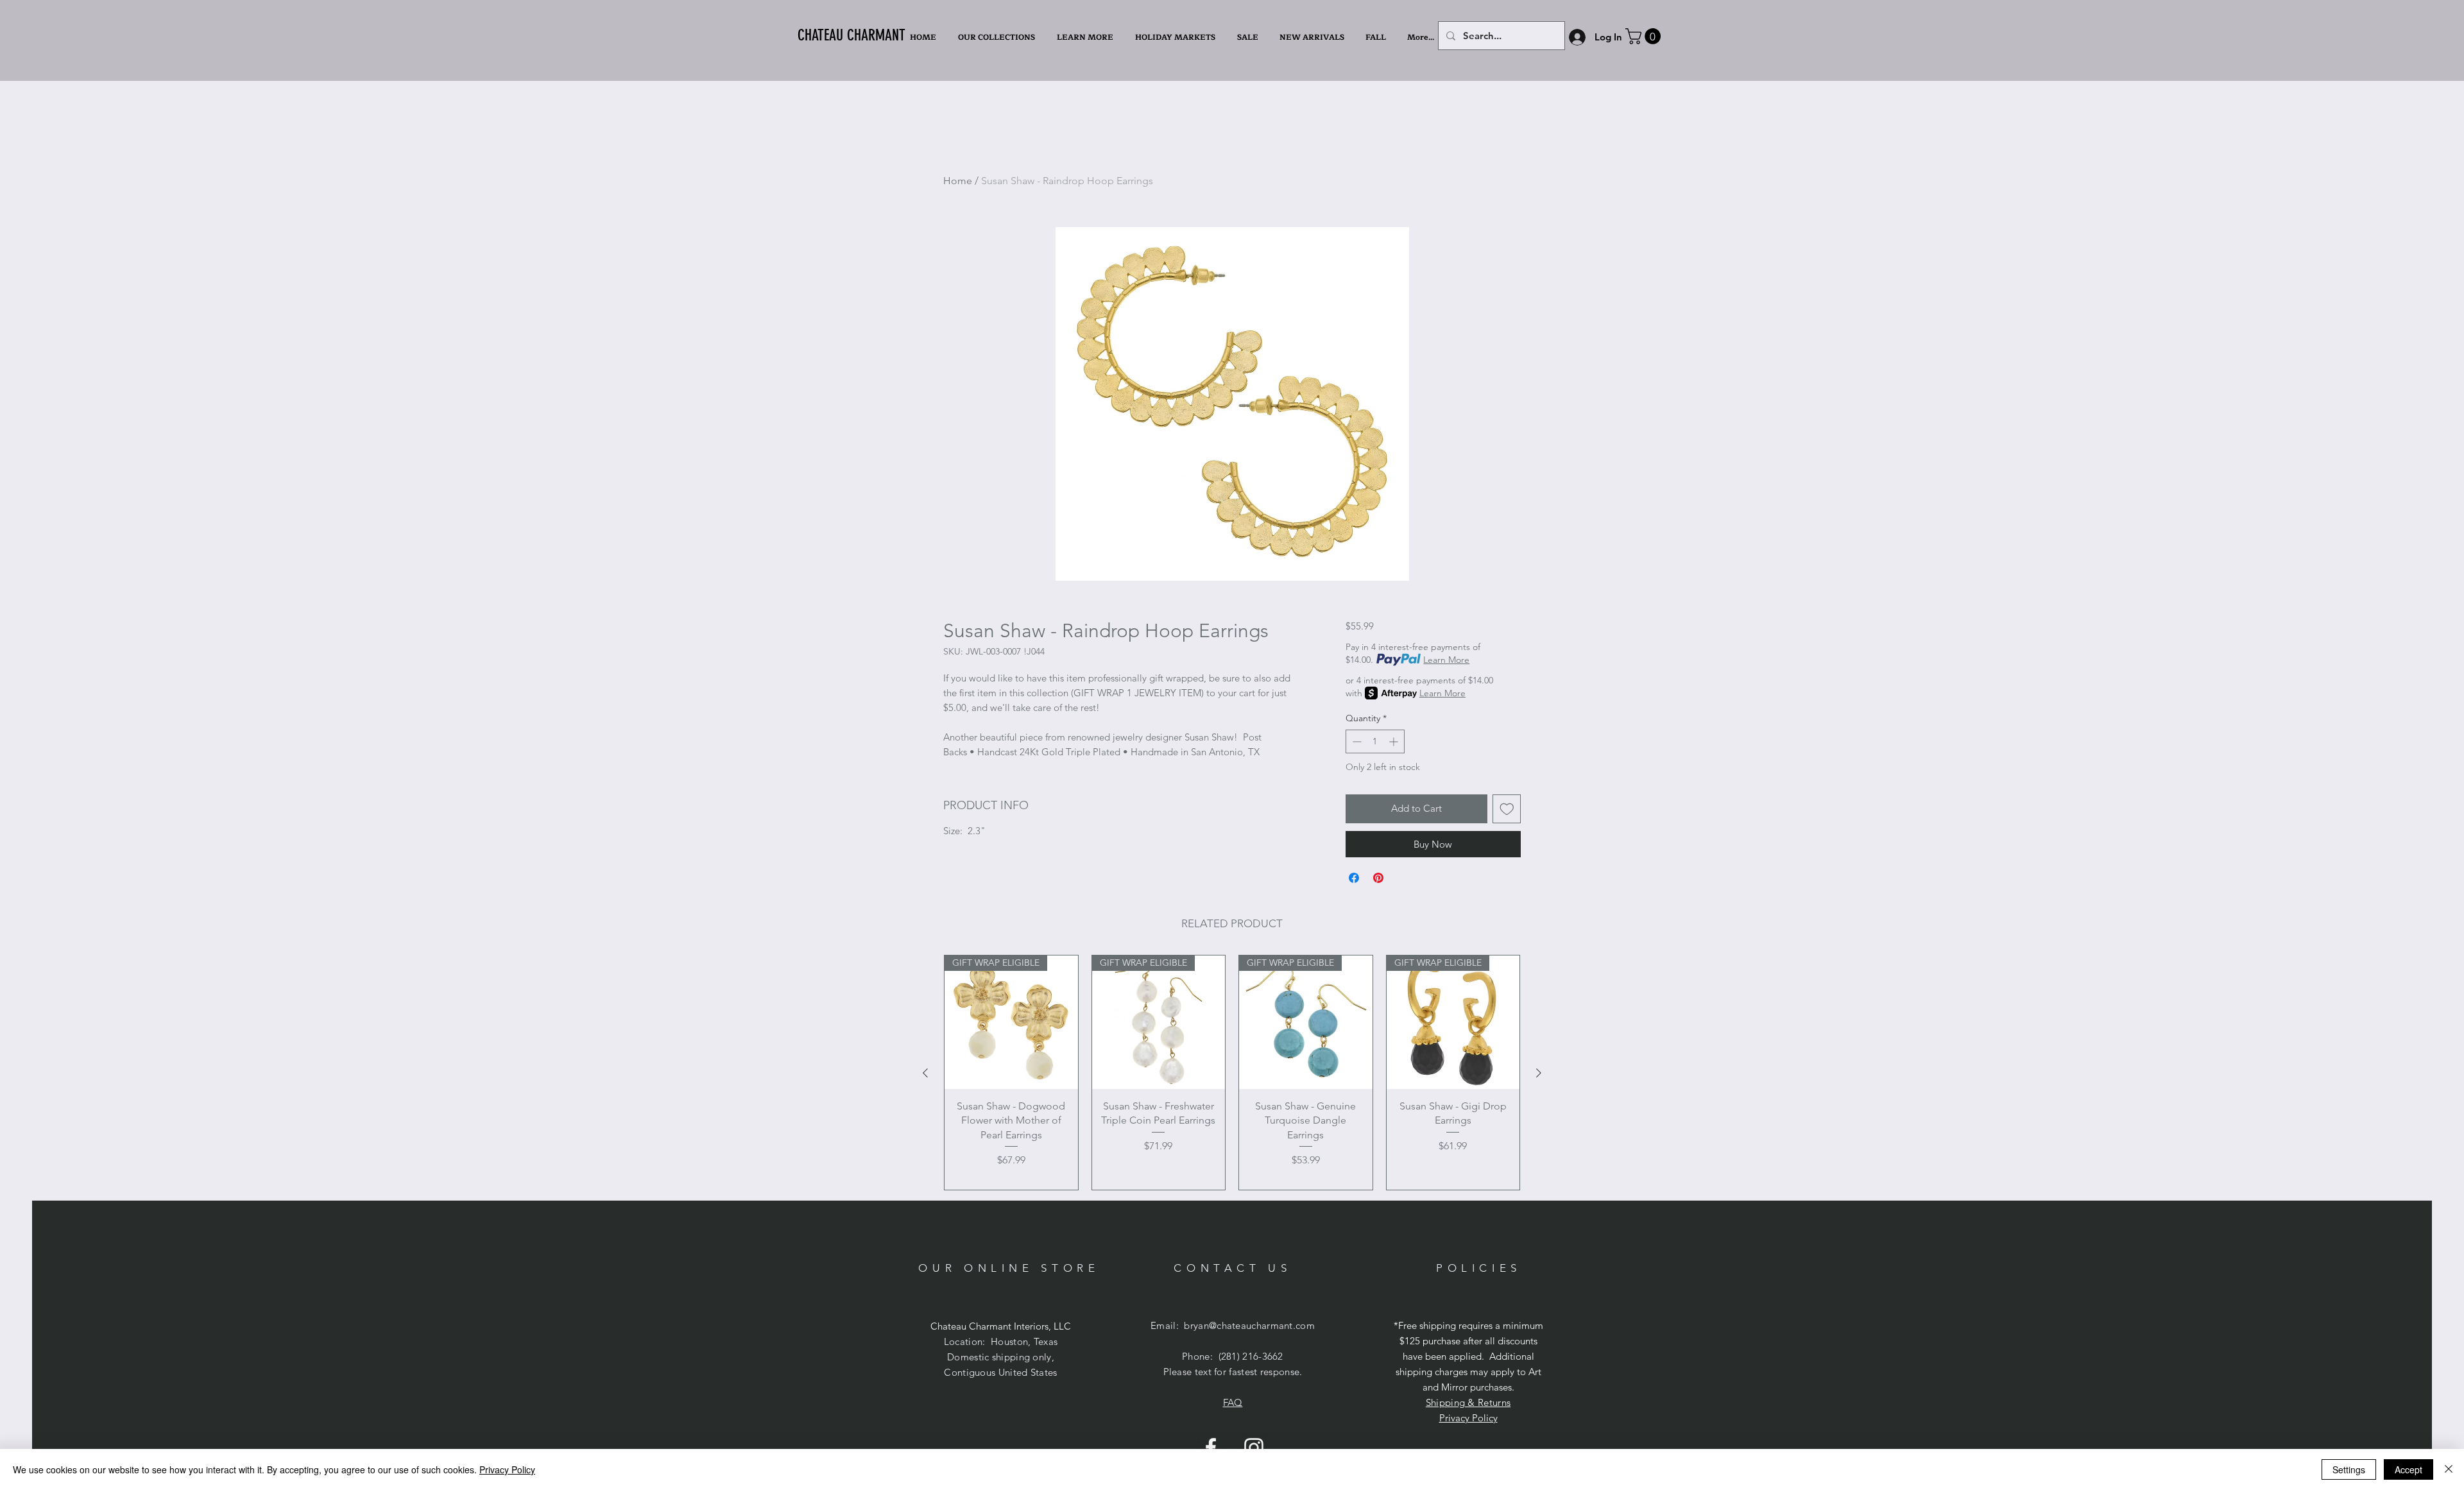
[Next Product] (1539, 1073)
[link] (1645, 36)
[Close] (2449, 1469)
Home (958, 181)
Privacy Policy (1468, 1418)
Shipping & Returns (1468, 1402)
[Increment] (1395, 741)
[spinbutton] (1375, 741)
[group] (1232, 1073)
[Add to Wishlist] (1507, 809)
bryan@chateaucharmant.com (1249, 1325)
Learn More (1446, 660)
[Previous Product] (925, 1073)
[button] (1086, 37)
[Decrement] (1356, 741)
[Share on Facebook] (1354, 878)
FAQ (1233, 1402)
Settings (2349, 1469)
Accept (2408, 1469)
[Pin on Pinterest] (1378, 878)
